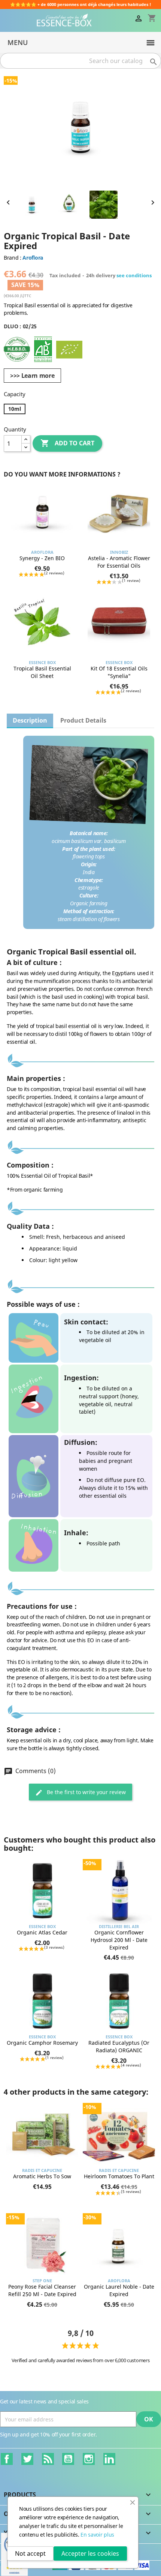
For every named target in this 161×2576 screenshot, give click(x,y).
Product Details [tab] (83, 720)
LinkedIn (109, 2459)
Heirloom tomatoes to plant (119, 2176)
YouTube (68, 2459)
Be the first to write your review (86, 1792)
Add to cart (67, 443)
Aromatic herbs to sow (42, 2176)
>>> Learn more (32, 376)
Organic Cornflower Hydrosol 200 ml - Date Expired (119, 1940)
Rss (48, 2459)
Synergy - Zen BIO (42, 558)
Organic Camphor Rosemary (42, 2043)
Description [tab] (30, 720)
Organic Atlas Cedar (42, 1932)
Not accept (30, 2553)
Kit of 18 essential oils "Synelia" (119, 672)
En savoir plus (97, 2535)
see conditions (134, 275)
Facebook (7, 2459)
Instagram (89, 2459)
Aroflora (33, 258)
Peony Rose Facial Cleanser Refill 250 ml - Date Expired (42, 2290)
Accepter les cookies (90, 2553)
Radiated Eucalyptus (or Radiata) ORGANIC (119, 2046)
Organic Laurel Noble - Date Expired (119, 2290)
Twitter (27, 2459)
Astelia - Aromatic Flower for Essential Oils (119, 562)
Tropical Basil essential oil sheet (42, 672)
